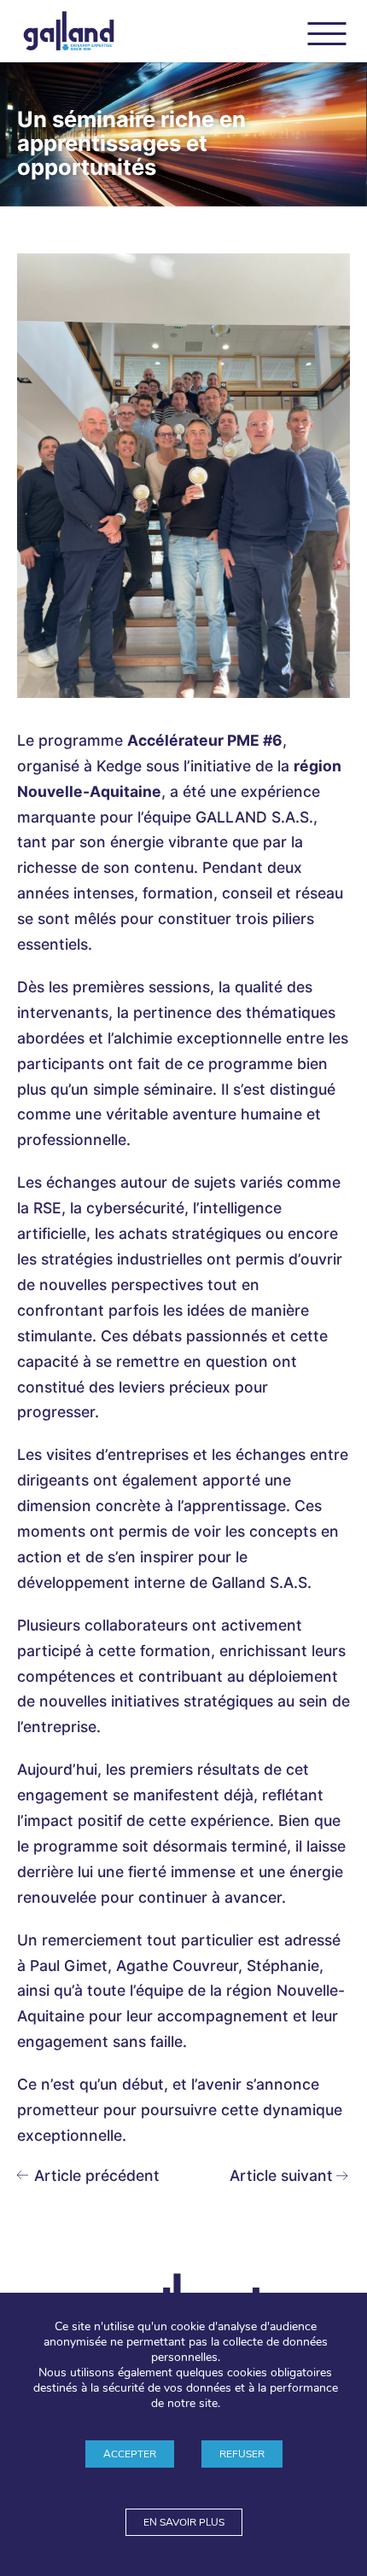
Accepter (130, 2454)
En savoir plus (184, 2522)
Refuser (242, 2454)
